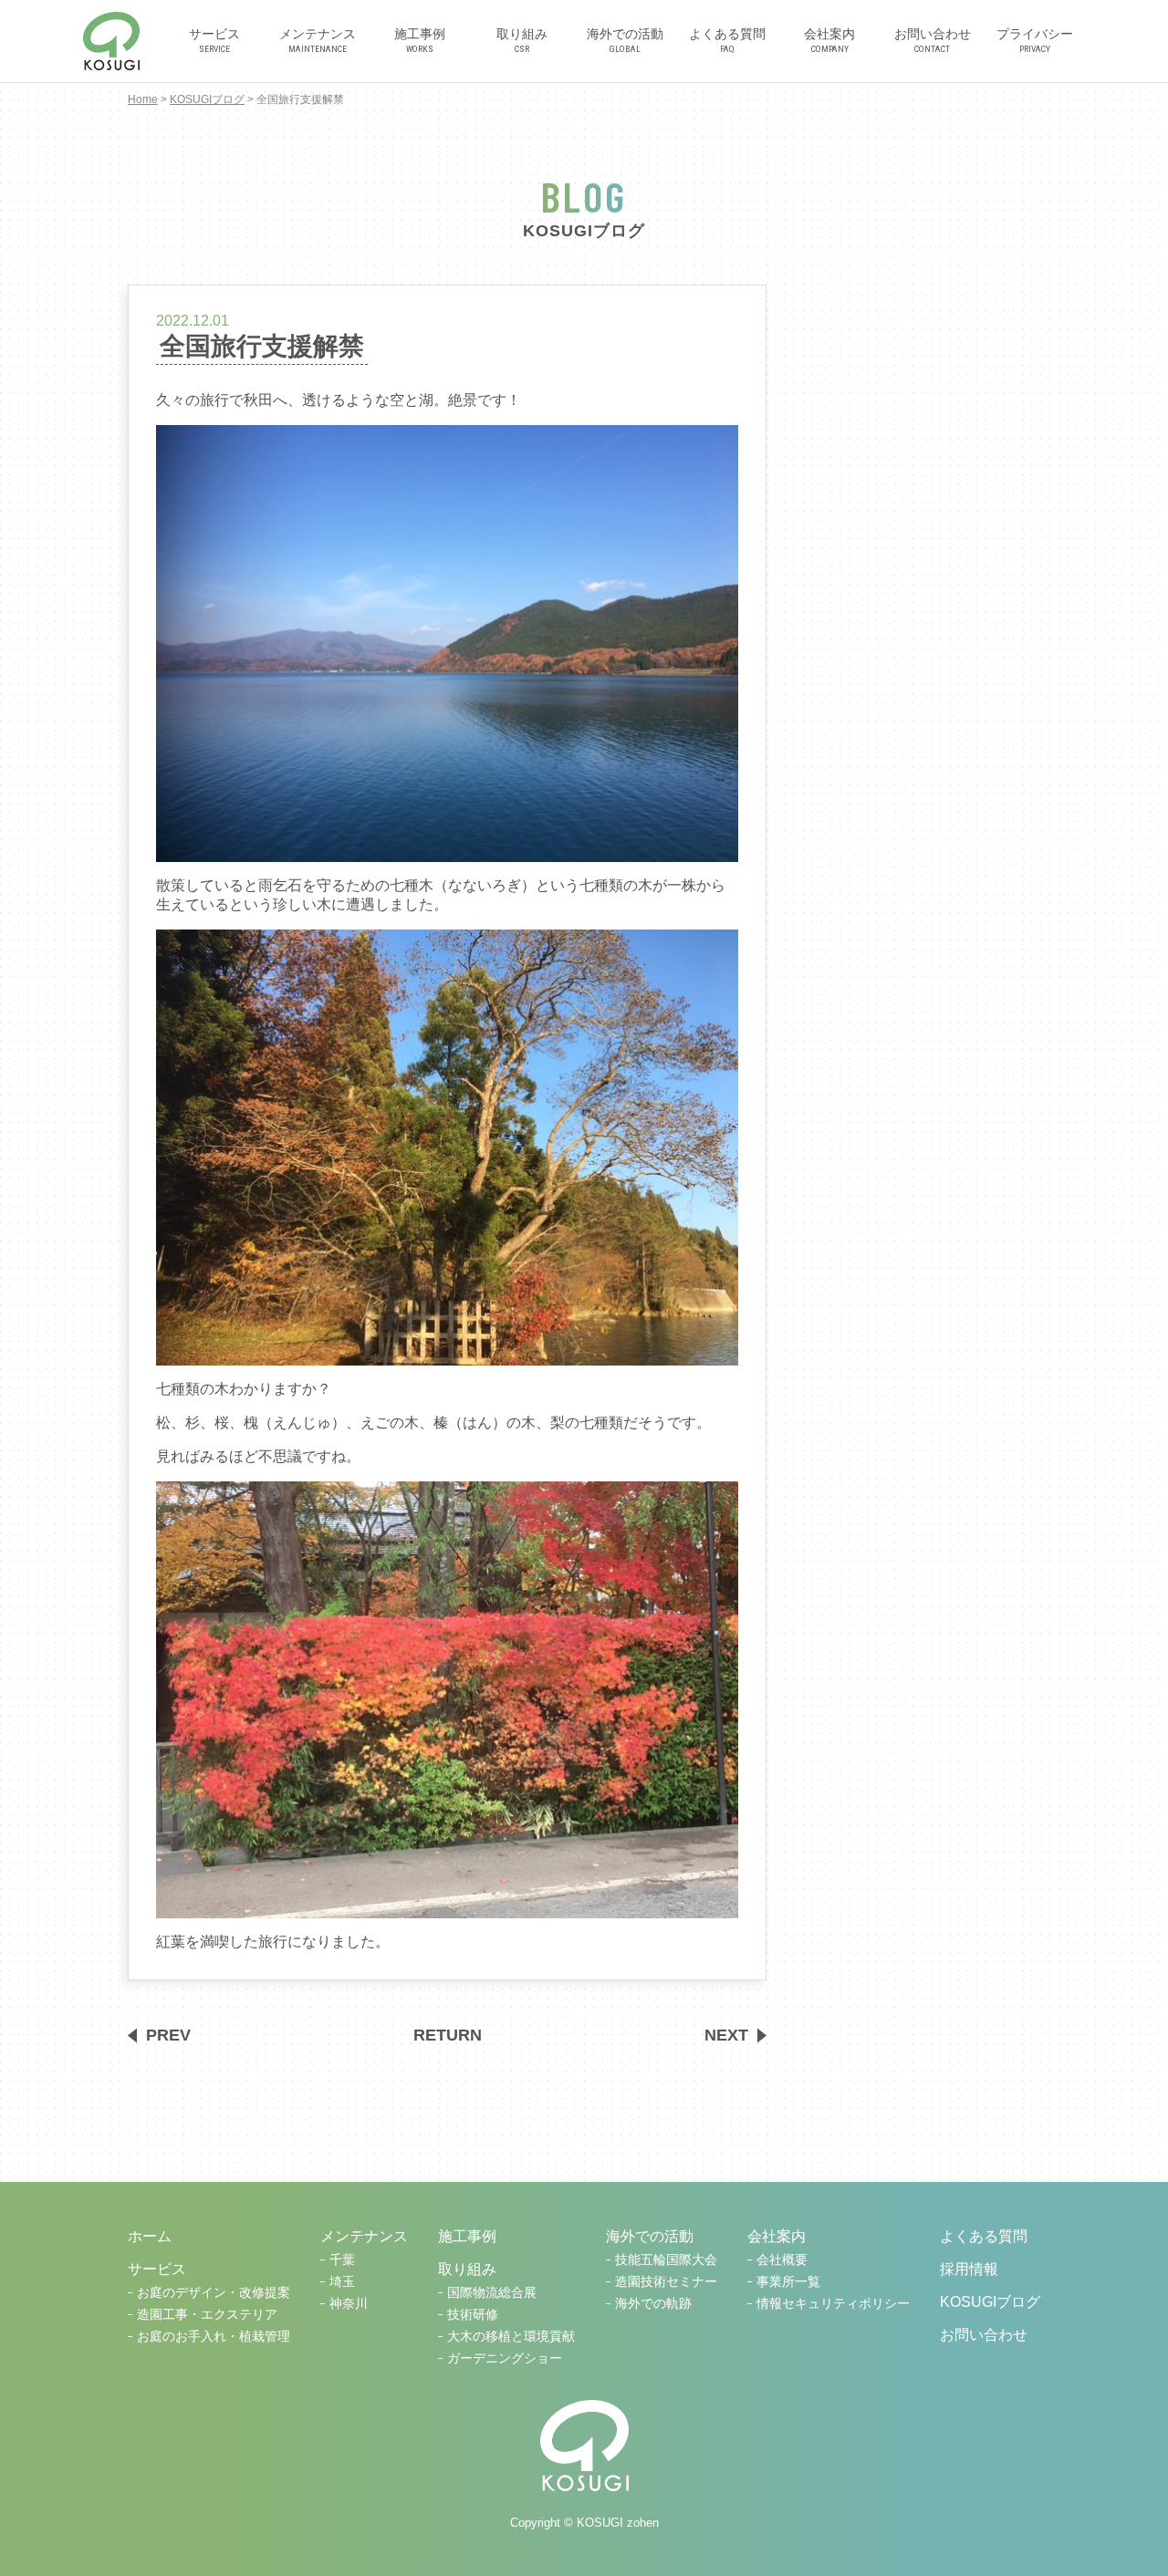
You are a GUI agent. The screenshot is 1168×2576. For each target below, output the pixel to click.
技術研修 (473, 2315)
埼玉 (342, 2282)
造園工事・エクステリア (207, 2315)
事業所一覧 (788, 2282)
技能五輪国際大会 (666, 2260)
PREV (168, 2035)
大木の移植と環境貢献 (511, 2337)
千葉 (342, 2260)
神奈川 (349, 2304)
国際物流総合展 (492, 2293)
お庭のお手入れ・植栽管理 (214, 2337)
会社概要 (782, 2260)
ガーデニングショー (505, 2358)
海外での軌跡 (653, 2304)
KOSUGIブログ (207, 99)
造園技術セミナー (666, 2282)
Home (143, 99)
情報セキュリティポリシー (833, 2304)
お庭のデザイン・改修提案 (214, 2293)
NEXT (726, 2035)
